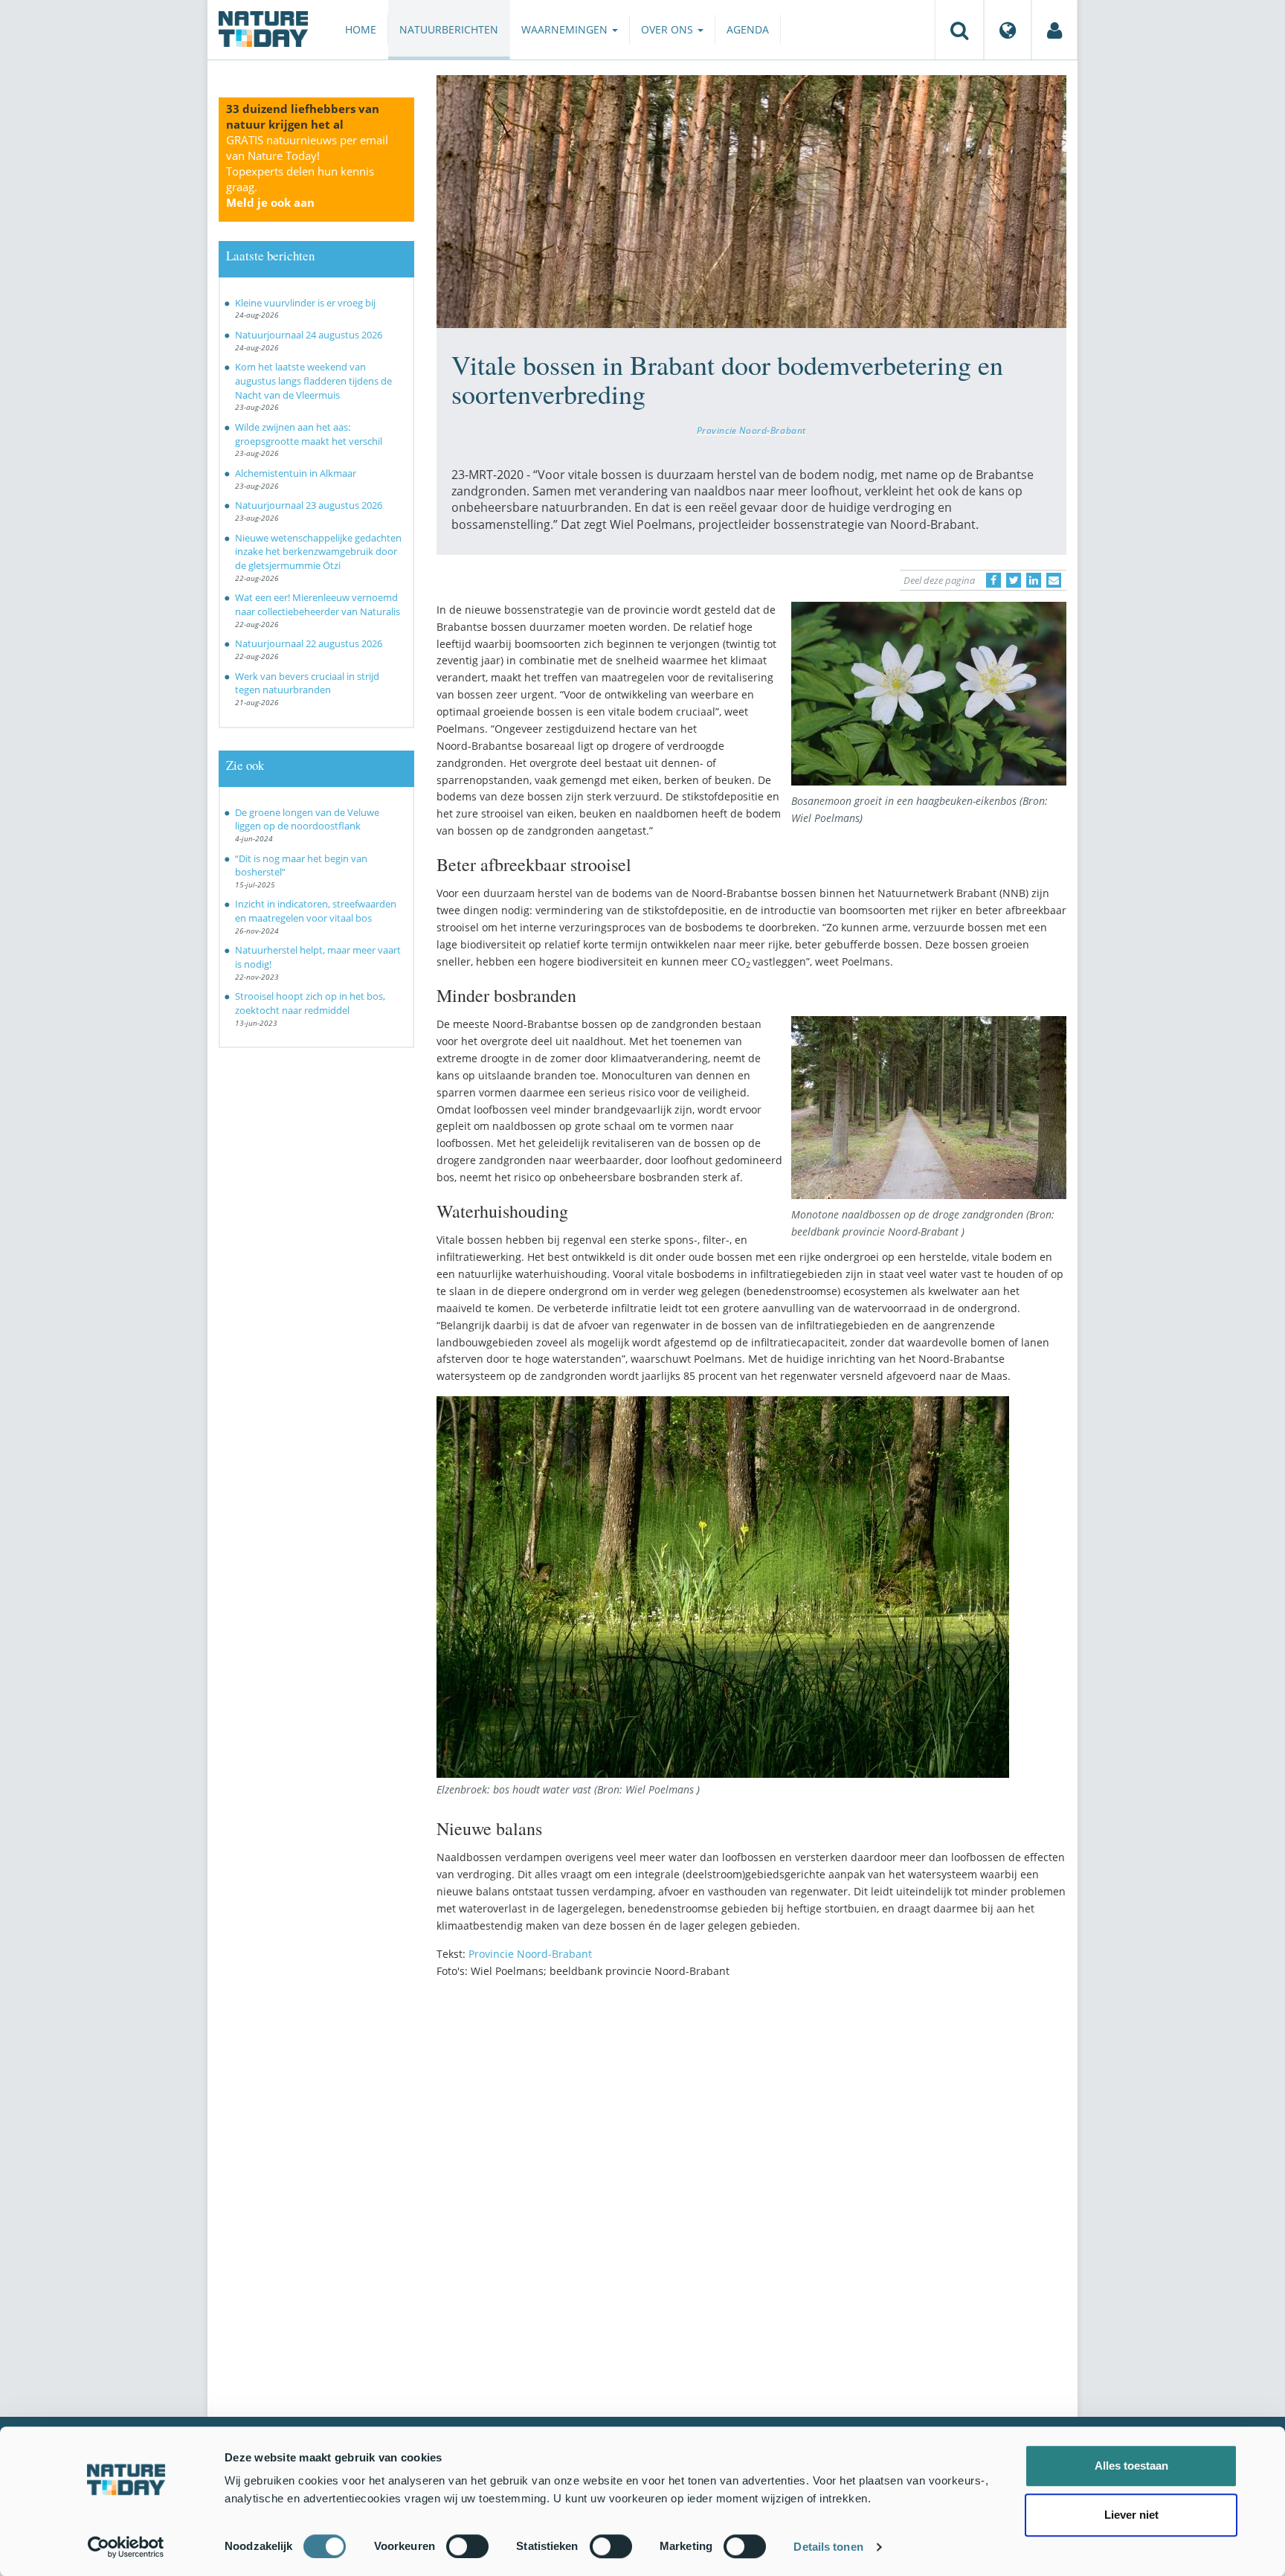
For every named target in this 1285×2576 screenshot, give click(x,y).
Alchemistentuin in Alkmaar (296, 473)
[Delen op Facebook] (993, 580)
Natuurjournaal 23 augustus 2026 (309, 505)
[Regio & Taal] (1008, 30)
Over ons (669, 29)
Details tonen (828, 2547)
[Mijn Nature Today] (1054, 30)
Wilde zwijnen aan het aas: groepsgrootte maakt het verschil (309, 434)
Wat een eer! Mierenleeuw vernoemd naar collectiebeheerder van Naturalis (318, 604)
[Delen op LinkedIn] (1034, 580)
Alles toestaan (1131, 2466)
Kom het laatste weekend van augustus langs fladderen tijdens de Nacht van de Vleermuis (313, 380)
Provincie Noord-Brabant (751, 430)
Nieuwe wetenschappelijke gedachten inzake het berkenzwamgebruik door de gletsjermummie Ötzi (318, 552)
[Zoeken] (959, 30)
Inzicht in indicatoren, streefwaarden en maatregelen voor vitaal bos (316, 911)
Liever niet (1131, 2515)
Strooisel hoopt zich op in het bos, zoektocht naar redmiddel (310, 1003)
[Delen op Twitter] (1014, 580)
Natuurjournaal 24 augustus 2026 (309, 335)
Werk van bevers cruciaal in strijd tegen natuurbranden (307, 683)
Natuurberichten (449, 29)
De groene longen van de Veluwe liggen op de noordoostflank (307, 819)
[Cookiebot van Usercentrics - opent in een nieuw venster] (126, 2547)
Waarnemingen (566, 29)
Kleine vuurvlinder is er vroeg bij (305, 303)
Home (361, 29)
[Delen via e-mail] (1054, 580)
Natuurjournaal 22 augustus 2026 (309, 643)
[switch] (467, 2546)
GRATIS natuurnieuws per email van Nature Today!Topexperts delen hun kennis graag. (307, 171)
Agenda (748, 29)
